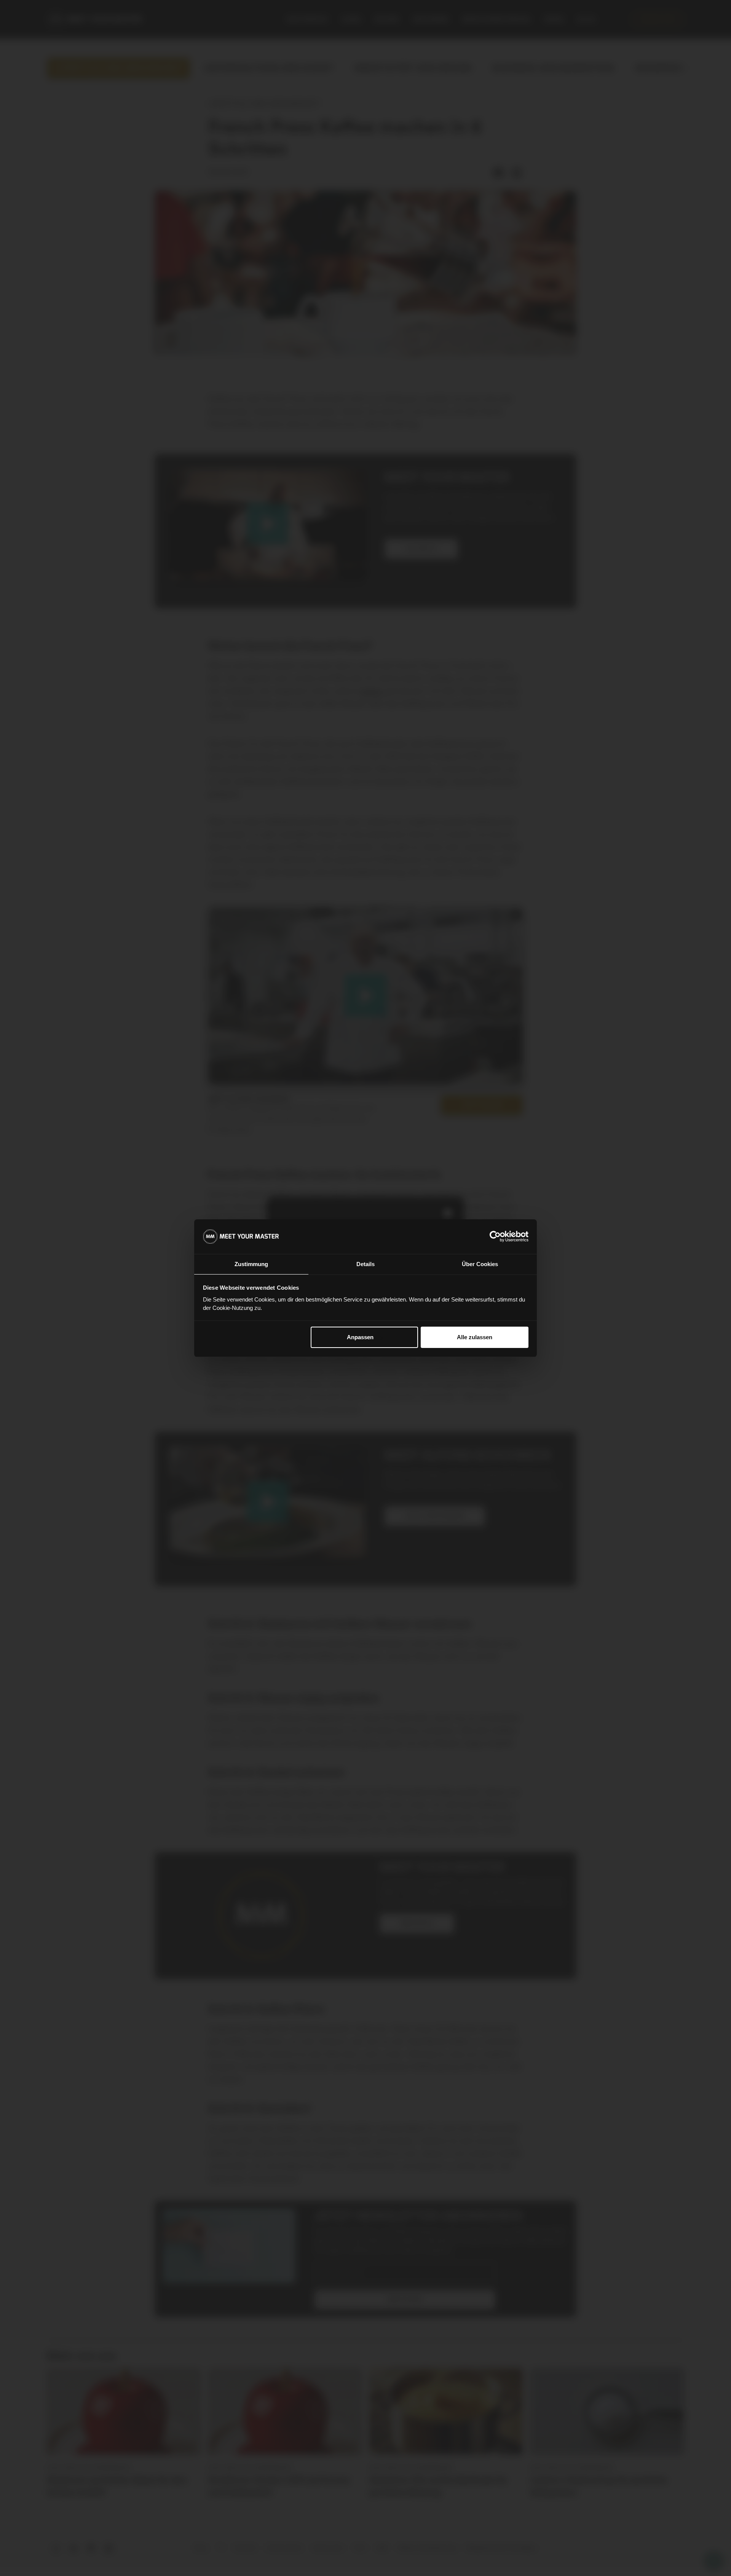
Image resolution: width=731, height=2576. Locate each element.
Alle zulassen (475, 1337)
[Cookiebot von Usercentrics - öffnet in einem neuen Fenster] (495, 1236)
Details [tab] (365, 1264)
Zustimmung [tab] (251, 1264)
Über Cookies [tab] (480, 1264)
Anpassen (360, 1337)
